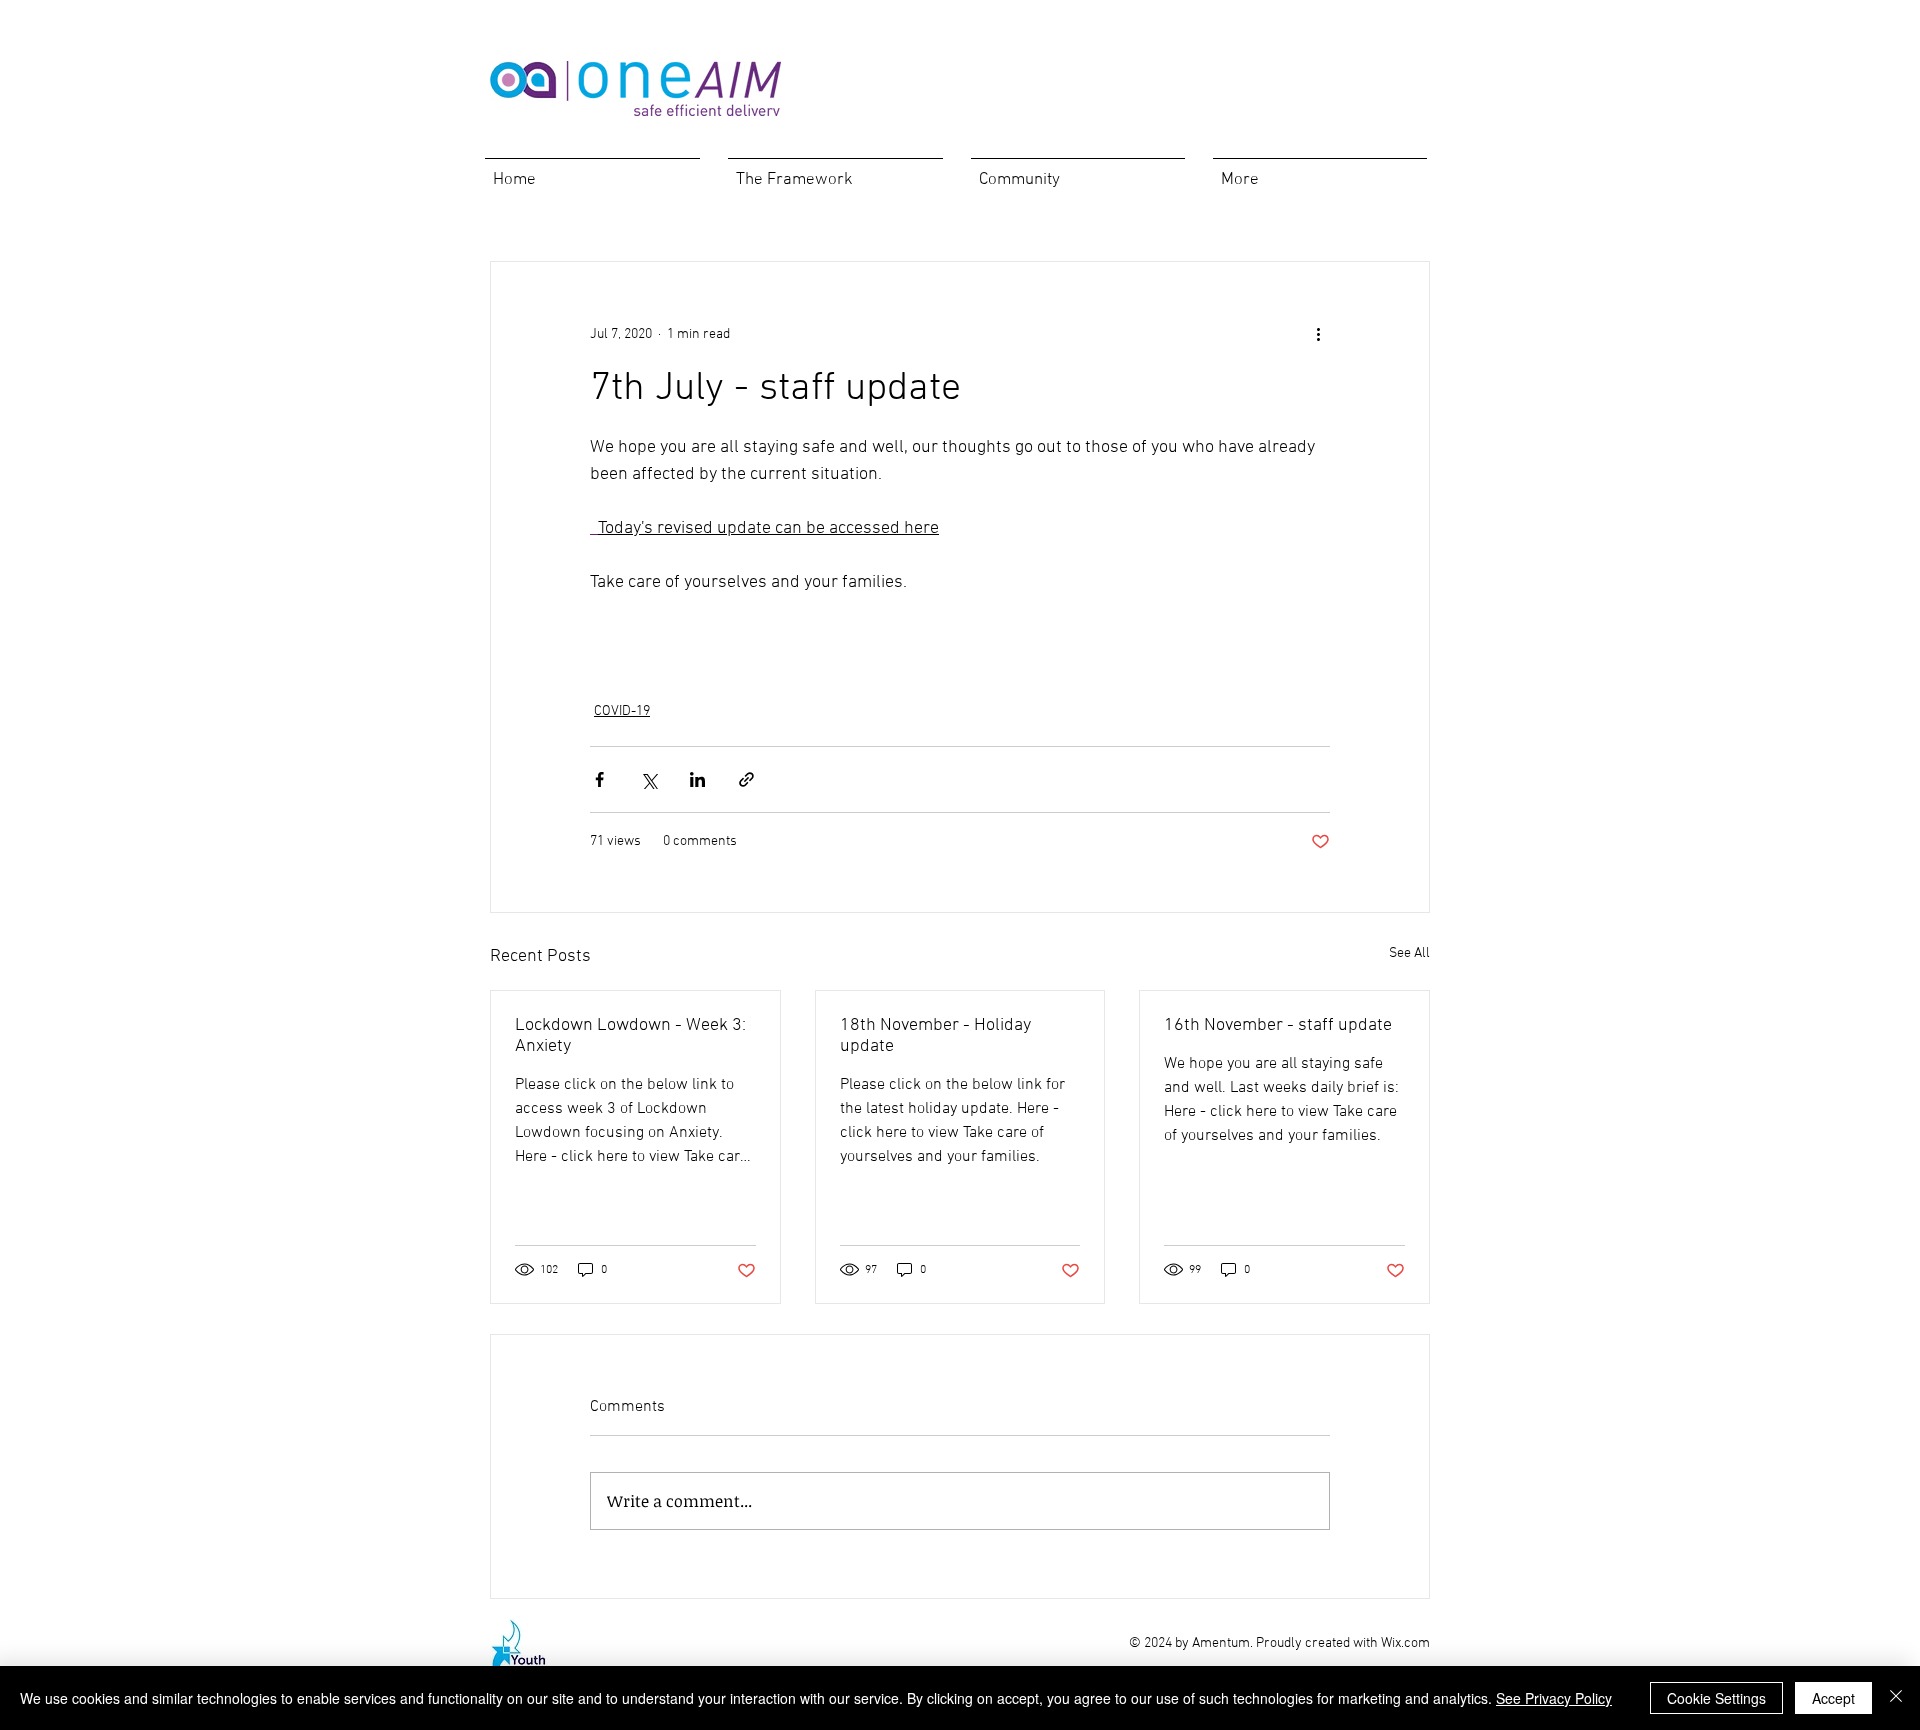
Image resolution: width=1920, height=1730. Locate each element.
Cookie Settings (1716, 1698)
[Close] (1896, 1698)
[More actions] (1318, 334)
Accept (1833, 1698)
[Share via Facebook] (599, 779)
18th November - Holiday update (935, 1036)
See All (1409, 953)
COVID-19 (622, 711)
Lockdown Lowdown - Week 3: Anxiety (630, 1036)
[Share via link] (746, 779)
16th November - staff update (1278, 1025)
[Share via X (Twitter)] (648, 779)
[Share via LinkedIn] (697, 779)
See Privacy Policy (1554, 1698)
